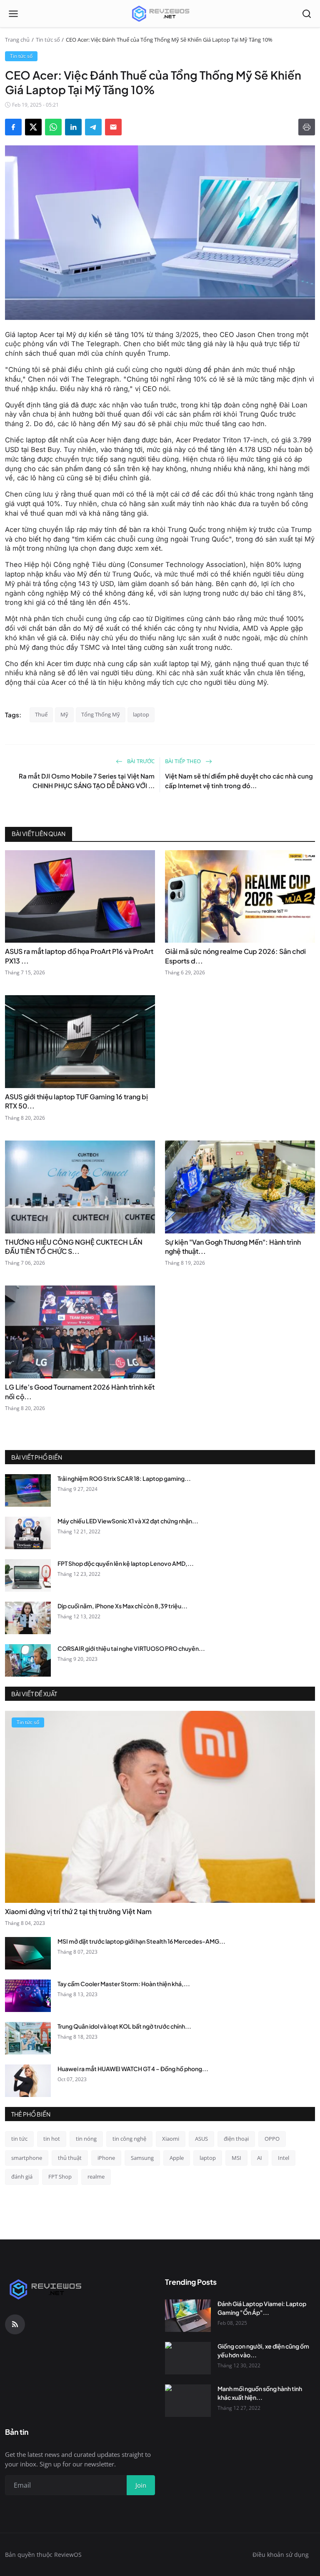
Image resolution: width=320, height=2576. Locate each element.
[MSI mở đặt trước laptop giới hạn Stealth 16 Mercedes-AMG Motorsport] (28, 1953)
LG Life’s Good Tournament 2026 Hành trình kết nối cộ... (80, 1392)
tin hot (52, 2139)
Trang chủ (17, 40)
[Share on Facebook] (13, 127)
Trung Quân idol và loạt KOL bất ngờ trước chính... (124, 2026)
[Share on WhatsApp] (53, 127)
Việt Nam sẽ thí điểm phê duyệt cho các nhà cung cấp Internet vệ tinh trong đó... (239, 781)
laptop (141, 714)
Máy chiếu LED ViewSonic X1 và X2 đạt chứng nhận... (128, 1521)
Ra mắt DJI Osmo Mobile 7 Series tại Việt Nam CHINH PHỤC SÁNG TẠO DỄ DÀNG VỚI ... (87, 781)
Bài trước (140, 761)
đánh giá (22, 2177)
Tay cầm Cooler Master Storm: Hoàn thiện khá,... (124, 1984)
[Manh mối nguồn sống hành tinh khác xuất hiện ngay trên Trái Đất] (188, 2401)
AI (260, 2158)
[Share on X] (33, 127)
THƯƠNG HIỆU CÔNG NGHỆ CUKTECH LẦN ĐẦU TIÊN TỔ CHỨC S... (74, 1247)
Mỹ (64, 714)
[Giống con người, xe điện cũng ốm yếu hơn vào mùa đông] (188, 2358)
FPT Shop (60, 2177)
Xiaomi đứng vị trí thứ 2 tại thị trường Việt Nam (78, 1911)
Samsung (142, 2158)
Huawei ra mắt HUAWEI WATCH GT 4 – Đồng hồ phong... (133, 2069)
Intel (284, 2158)
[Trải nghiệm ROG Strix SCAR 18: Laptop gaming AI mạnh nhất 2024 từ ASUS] (28, 1490)
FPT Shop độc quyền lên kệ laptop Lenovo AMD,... (126, 1563)
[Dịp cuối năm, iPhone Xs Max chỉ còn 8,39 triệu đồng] (28, 1618)
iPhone (106, 2158)
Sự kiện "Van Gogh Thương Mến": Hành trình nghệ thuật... (233, 1247)
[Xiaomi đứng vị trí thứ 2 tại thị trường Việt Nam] (160, 1807)
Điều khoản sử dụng (281, 2555)
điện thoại (236, 2139)
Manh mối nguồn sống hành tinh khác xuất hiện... (260, 2393)
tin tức (19, 2139)
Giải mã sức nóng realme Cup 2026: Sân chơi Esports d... (235, 956)
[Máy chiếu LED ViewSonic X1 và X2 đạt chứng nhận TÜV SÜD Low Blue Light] (28, 1533)
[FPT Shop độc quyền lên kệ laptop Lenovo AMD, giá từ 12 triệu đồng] (28, 1575)
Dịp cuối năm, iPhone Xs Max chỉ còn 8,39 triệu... (122, 1606)
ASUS (201, 2139)
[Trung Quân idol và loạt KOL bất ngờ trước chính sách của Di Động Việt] (28, 2038)
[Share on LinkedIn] (73, 127)
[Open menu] (13, 14)
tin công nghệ (129, 2139)
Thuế (41, 714)
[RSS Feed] (15, 2324)
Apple (177, 2158)
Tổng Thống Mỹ (101, 714)
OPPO (272, 2139)
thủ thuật (70, 2158)
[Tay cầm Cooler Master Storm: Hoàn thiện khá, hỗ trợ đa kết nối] (28, 1996)
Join (141, 2485)
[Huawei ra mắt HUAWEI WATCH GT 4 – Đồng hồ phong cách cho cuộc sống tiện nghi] (28, 2081)
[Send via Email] (113, 127)
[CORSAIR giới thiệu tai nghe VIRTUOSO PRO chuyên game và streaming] (28, 1660)
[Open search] (307, 14)
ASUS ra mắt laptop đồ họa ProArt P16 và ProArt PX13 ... (79, 956)
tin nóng (86, 2139)
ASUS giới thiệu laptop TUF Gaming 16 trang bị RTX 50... (76, 1101)
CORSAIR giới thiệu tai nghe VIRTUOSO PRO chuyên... (131, 1648)
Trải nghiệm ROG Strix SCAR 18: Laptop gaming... (124, 1478)
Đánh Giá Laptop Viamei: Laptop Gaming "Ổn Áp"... (262, 2308)
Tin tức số (48, 40)
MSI (236, 2158)
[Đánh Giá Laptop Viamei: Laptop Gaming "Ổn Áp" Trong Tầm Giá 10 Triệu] (188, 2316)
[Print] (307, 127)
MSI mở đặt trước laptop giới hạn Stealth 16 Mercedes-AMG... (141, 1941)
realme (96, 2177)
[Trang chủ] (160, 14)
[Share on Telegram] (93, 127)
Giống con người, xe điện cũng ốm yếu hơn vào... (263, 2350)
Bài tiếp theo (184, 761)
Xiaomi (171, 2139)
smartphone (27, 2158)
